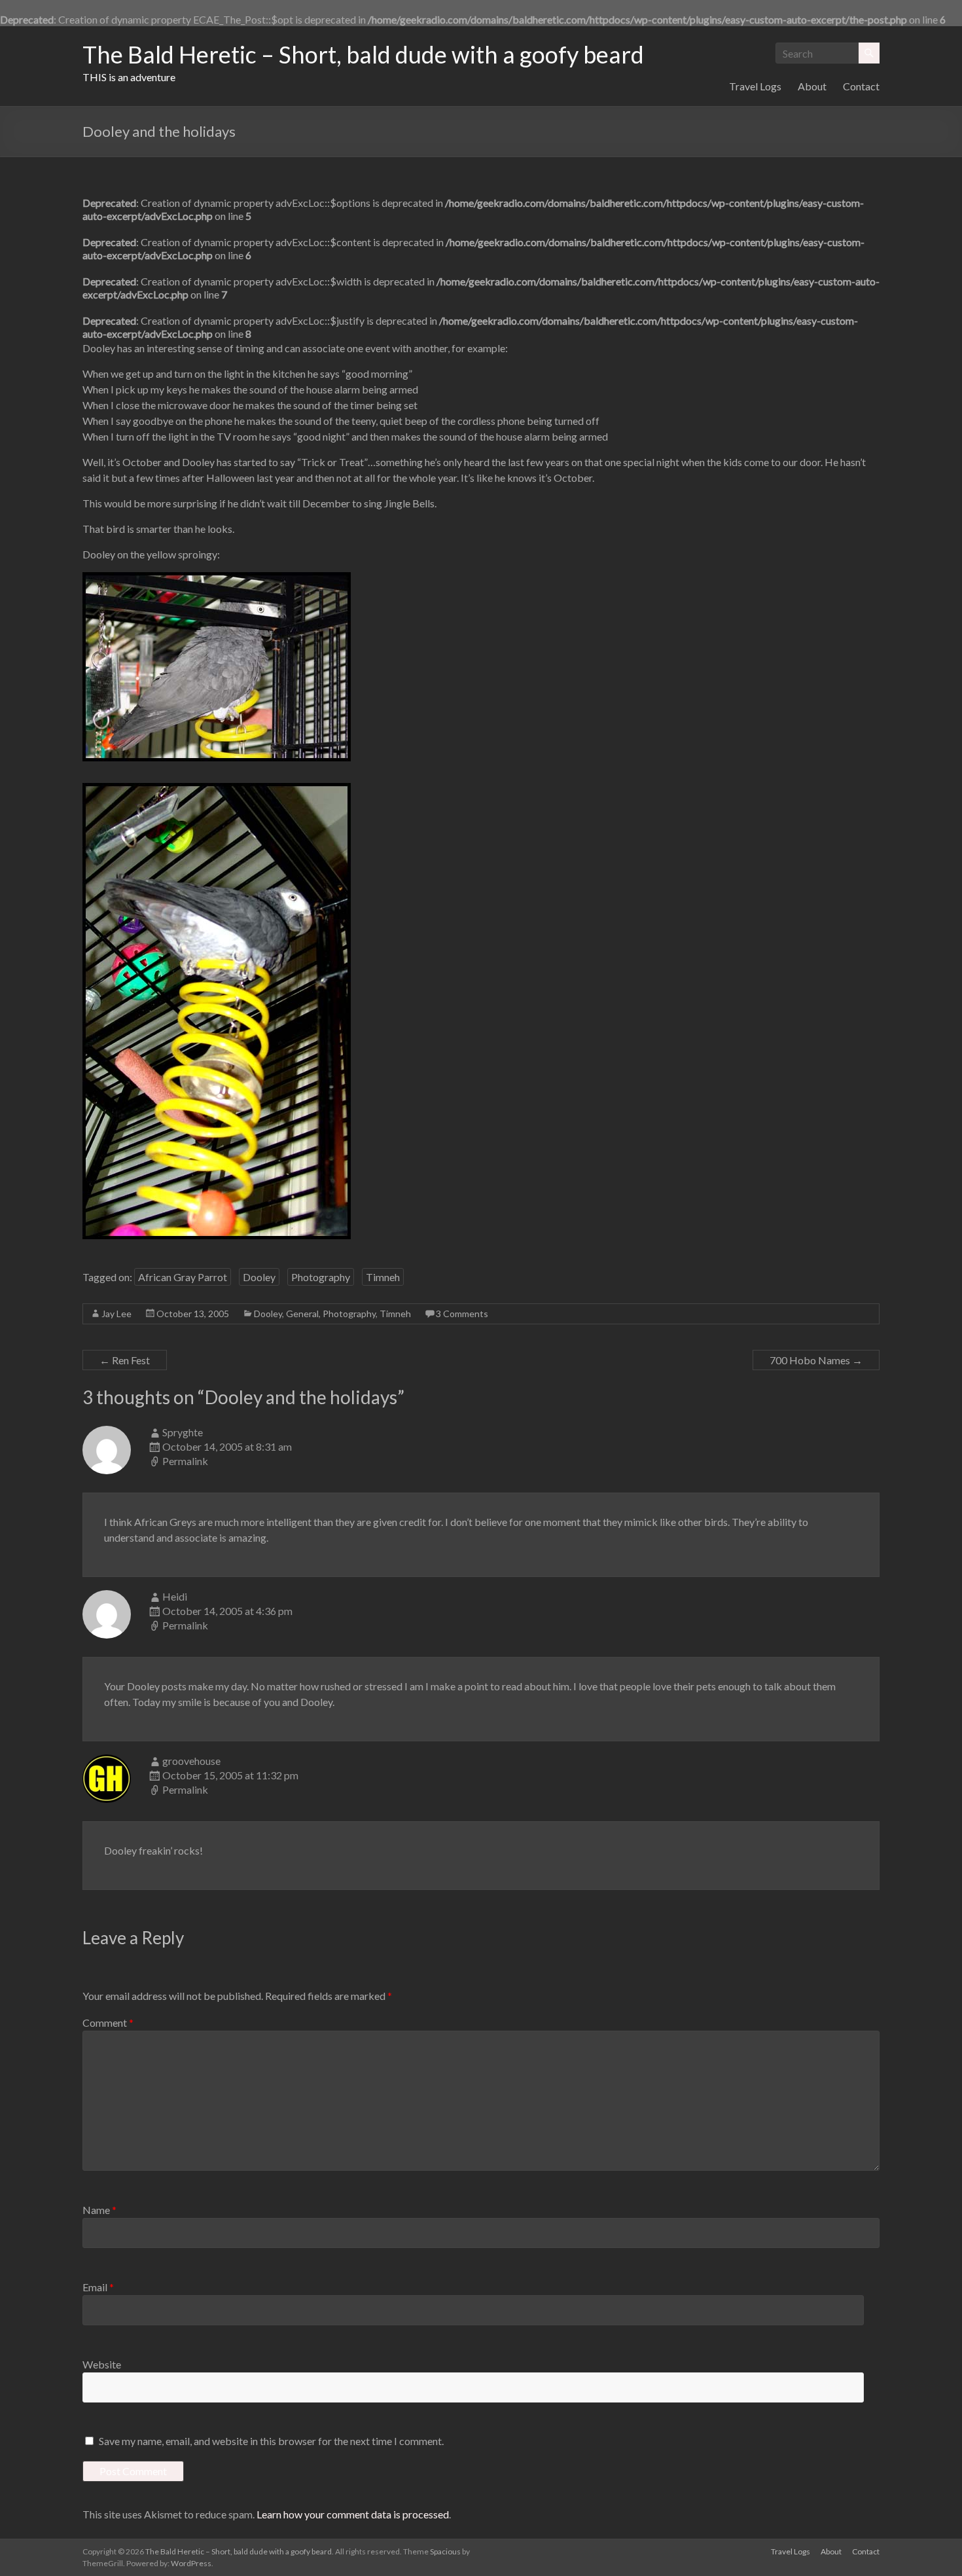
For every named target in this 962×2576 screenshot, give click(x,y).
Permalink (185, 1461)
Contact (861, 86)
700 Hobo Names (816, 1360)
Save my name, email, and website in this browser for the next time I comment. (271, 2441)
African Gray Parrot (183, 1277)
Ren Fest (125, 1360)
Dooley (259, 1277)
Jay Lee (116, 1314)
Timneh (383, 1277)
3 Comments (462, 1314)
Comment (108, 2023)
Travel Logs (755, 86)
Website (102, 2364)
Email (98, 2287)
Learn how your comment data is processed (353, 2514)
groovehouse (191, 1761)
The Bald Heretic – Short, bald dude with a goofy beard (363, 54)
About (812, 86)
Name (99, 2210)
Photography (321, 1277)
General (302, 1314)
